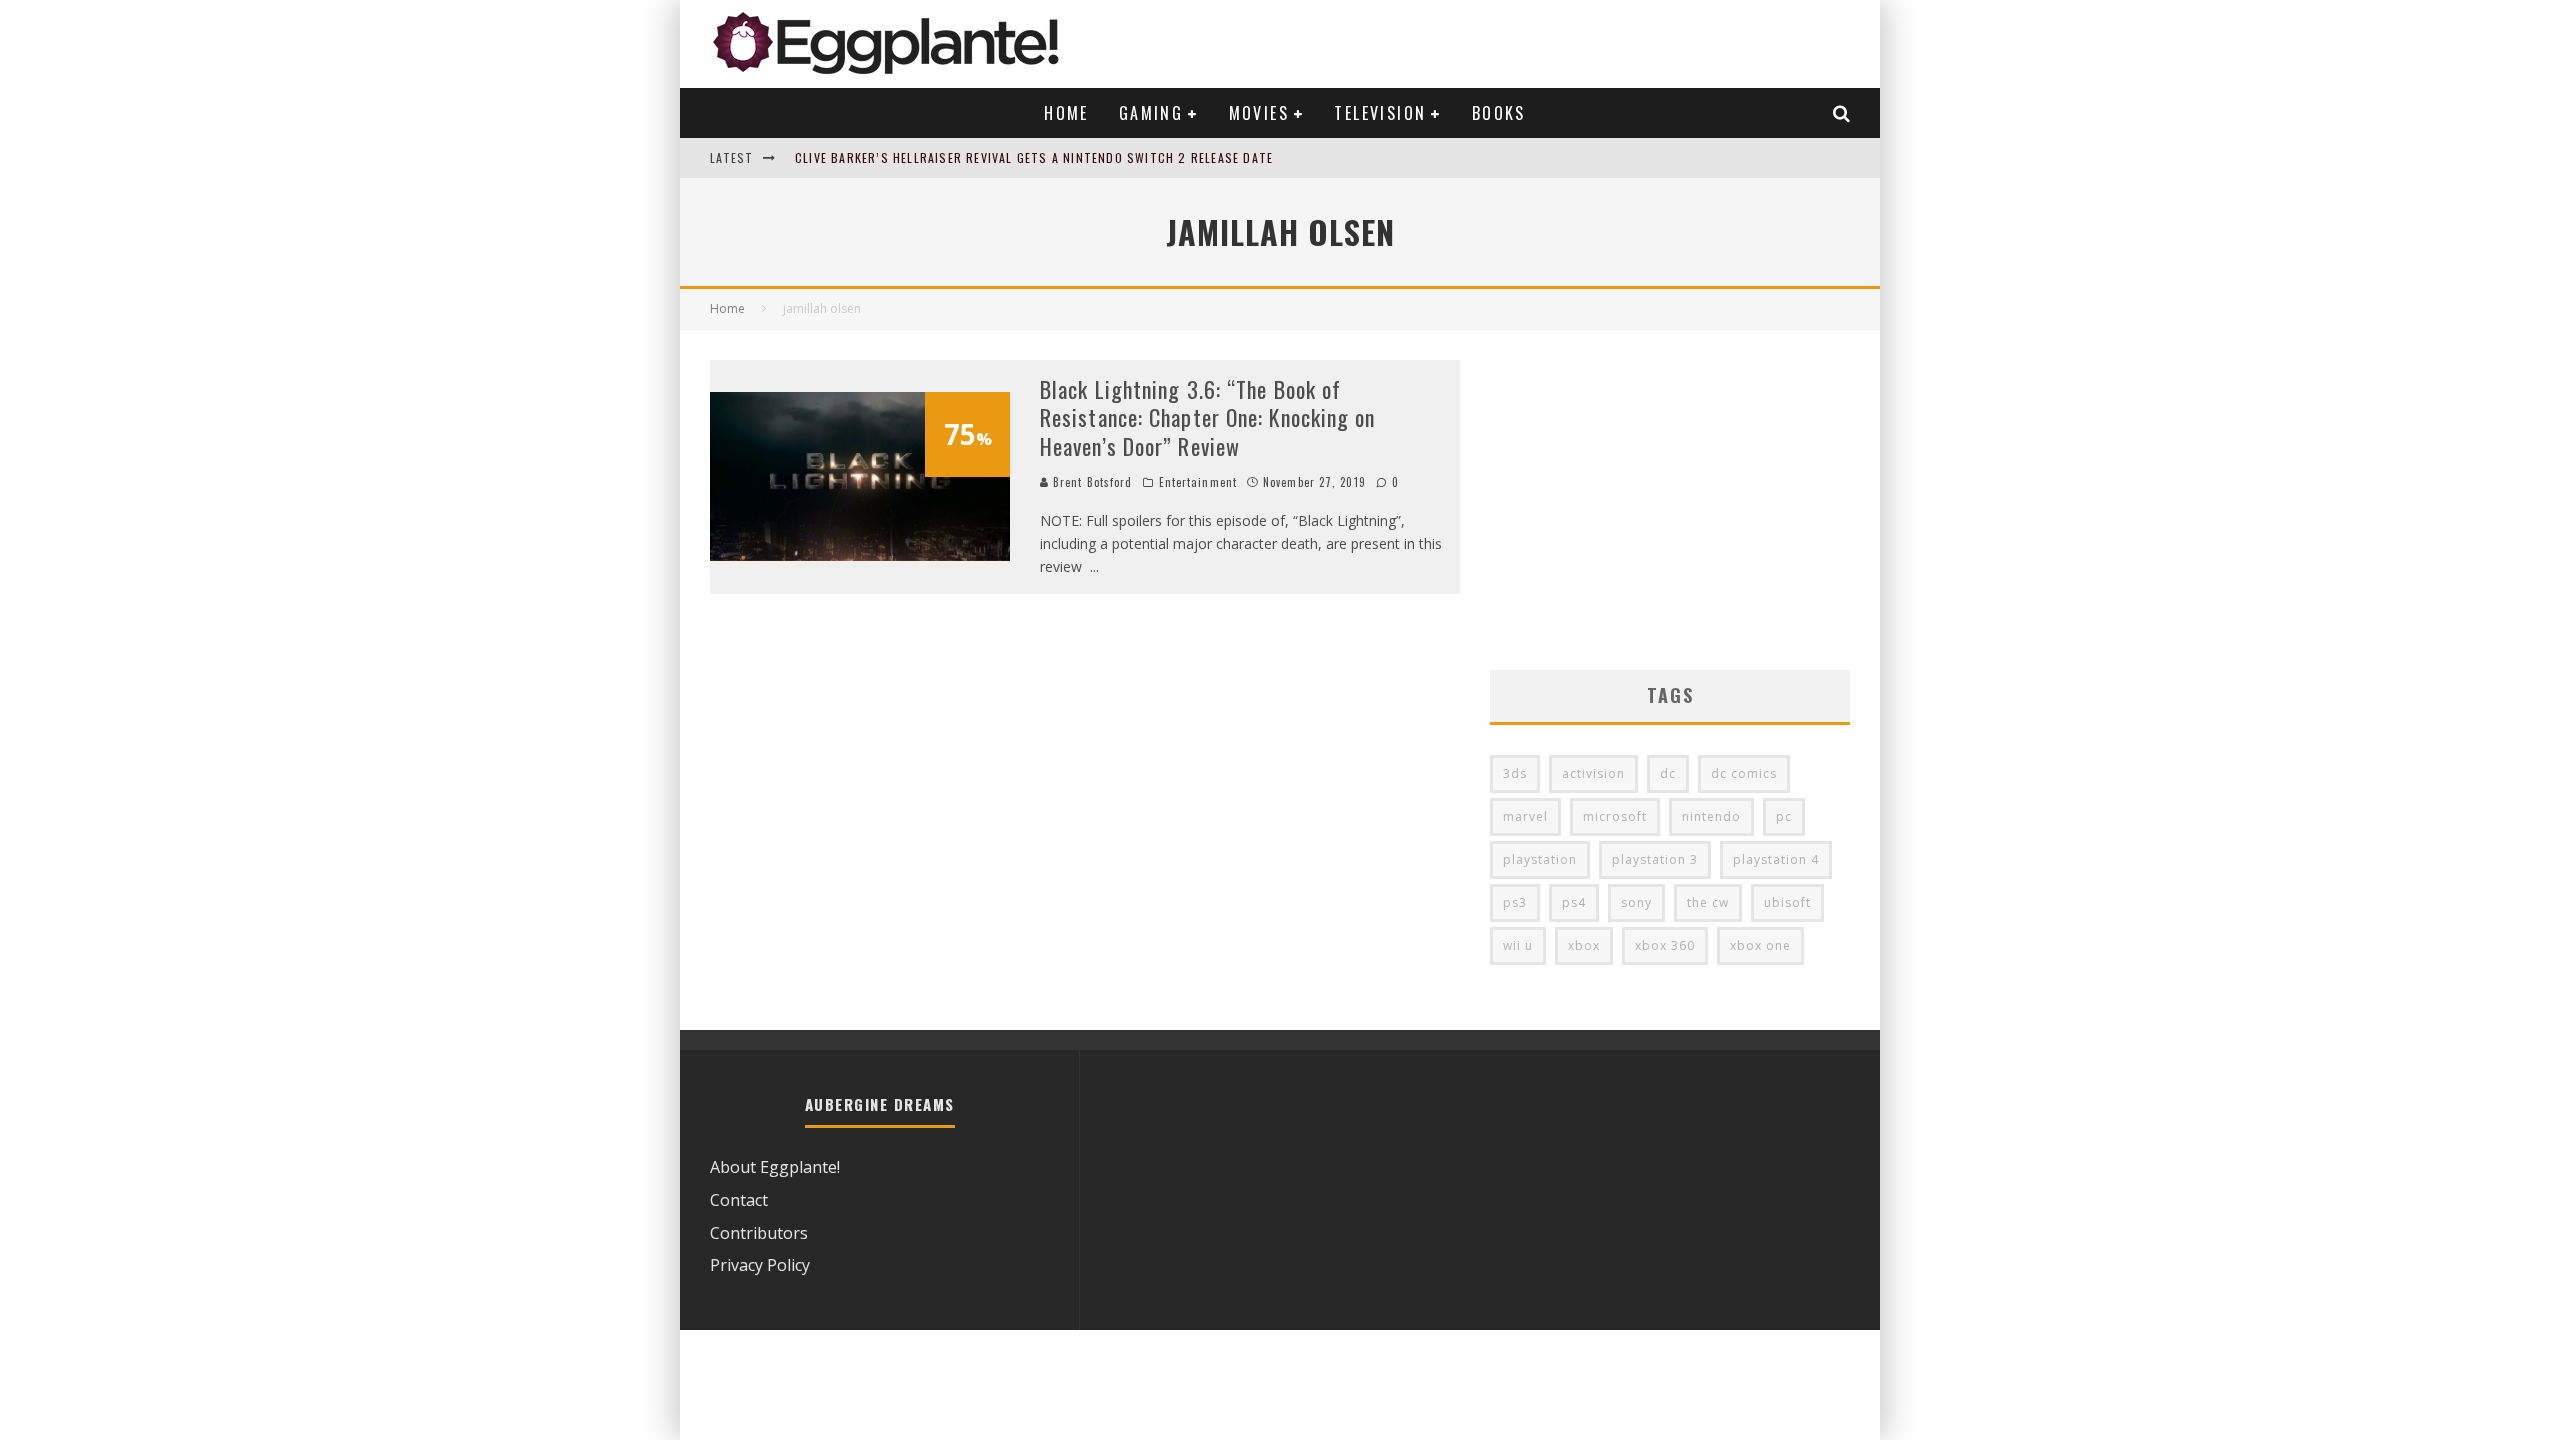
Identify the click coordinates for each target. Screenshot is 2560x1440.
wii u (1518, 945)
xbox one (1760, 945)
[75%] (860, 555)
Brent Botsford (1091, 482)
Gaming (1151, 113)
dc (1668, 773)
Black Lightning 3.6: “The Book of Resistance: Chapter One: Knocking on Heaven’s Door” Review (1208, 417)
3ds (1515, 773)
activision (1593, 773)
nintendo (1711, 816)
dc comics (1744, 773)
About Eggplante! (775, 1167)
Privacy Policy (760, 1265)
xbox (1584, 945)
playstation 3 (1655, 859)
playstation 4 (1776, 859)
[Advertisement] (1670, 500)
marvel (1525, 816)
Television (1380, 113)
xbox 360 (1665, 945)
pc (1784, 816)
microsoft (1615, 816)
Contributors (759, 1233)
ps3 (1515, 902)
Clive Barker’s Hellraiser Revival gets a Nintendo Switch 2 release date (1034, 157)
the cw (1708, 902)
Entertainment (1198, 482)
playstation (1540, 859)
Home (1066, 113)
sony (1636, 902)
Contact (739, 1200)
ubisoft (1787, 902)
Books (1499, 113)
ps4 (1574, 902)
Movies (1259, 113)
